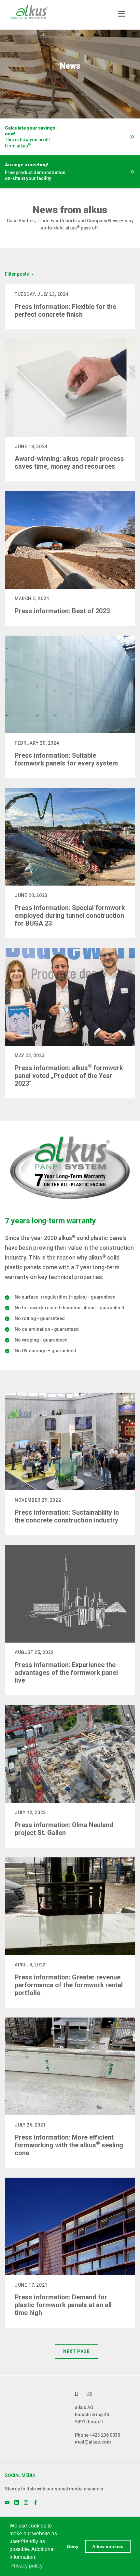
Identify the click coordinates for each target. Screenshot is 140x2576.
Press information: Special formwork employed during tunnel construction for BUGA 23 (70, 916)
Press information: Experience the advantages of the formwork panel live (66, 1673)
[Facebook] (35, 2502)
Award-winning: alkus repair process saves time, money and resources (69, 462)
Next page (76, 2351)
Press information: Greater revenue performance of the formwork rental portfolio (69, 1985)
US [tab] (89, 2394)
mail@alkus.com (93, 2442)
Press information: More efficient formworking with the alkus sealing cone (69, 2145)
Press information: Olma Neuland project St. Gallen (64, 1829)
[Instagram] (26, 2502)
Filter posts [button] (17, 274)
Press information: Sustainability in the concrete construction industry (67, 1516)
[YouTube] (7, 2502)
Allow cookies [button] (108, 2546)
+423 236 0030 (105, 2435)
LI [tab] (77, 2394)
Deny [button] (73, 2546)
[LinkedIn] (17, 2502)
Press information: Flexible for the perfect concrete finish (65, 310)
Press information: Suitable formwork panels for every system (66, 759)
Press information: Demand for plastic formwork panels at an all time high (63, 2305)
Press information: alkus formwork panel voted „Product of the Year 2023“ (69, 1076)
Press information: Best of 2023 (62, 611)
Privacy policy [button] (27, 2566)
